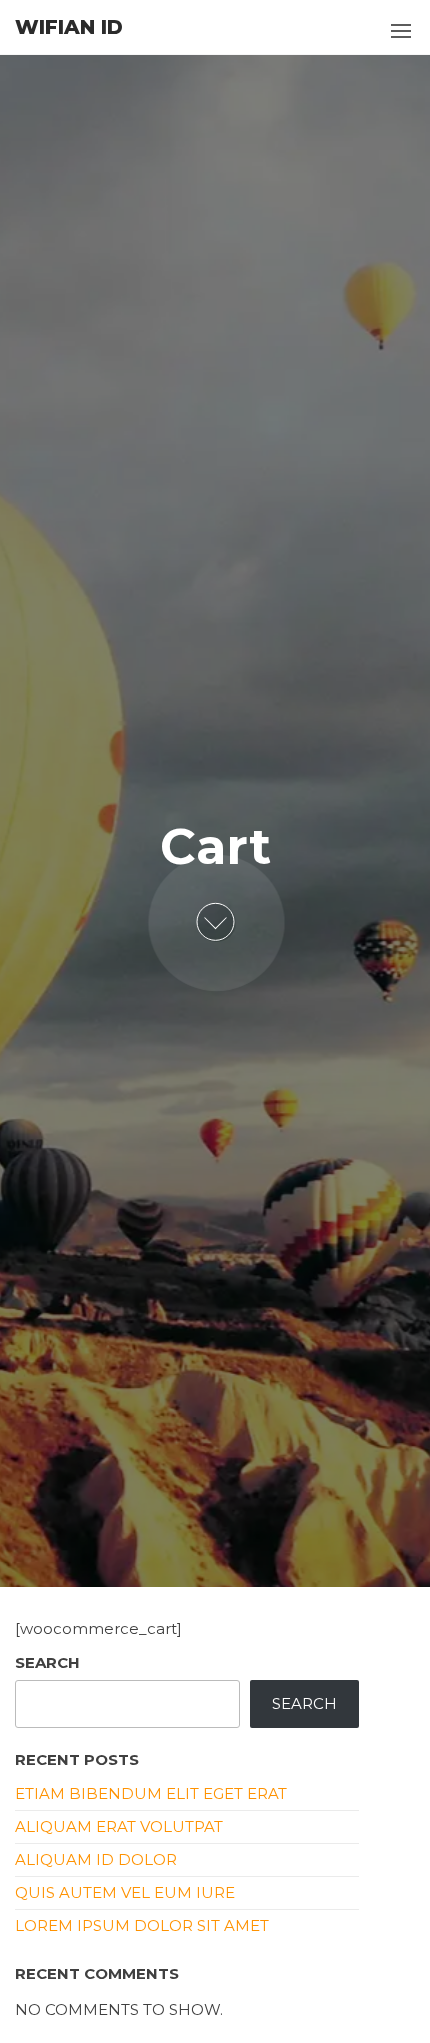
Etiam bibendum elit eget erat (151, 1793)
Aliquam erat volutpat (119, 1826)
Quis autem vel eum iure (125, 1892)
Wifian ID (69, 27)
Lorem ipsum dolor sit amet (142, 1925)
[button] (401, 31)
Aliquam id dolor (96, 1859)
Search (47, 1662)
